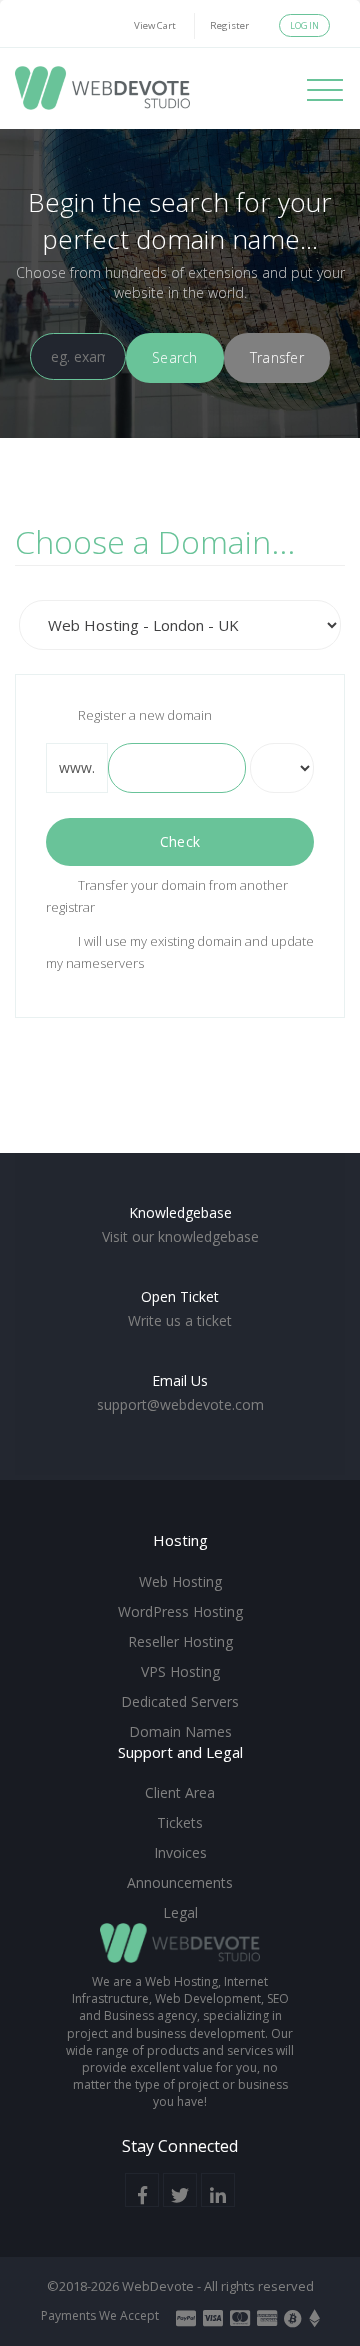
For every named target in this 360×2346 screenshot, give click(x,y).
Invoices (180, 1852)
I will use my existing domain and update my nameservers (180, 952)
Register (229, 25)
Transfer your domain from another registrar (167, 896)
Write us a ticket (180, 1320)
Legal (180, 1912)
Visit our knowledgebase (180, 1236)
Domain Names (180, 1731)
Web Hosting (180, 1581)
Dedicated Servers (180, 1701)
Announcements (180, 1882)
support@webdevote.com (180, 1404)
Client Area (180, 1792)
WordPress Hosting (180, 1611)
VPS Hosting (180, 1671)
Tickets (180, 1822)
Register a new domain (145, 715)
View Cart (155, 25)
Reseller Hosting (180, 1641)
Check (180, 841)
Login (304, 25)
